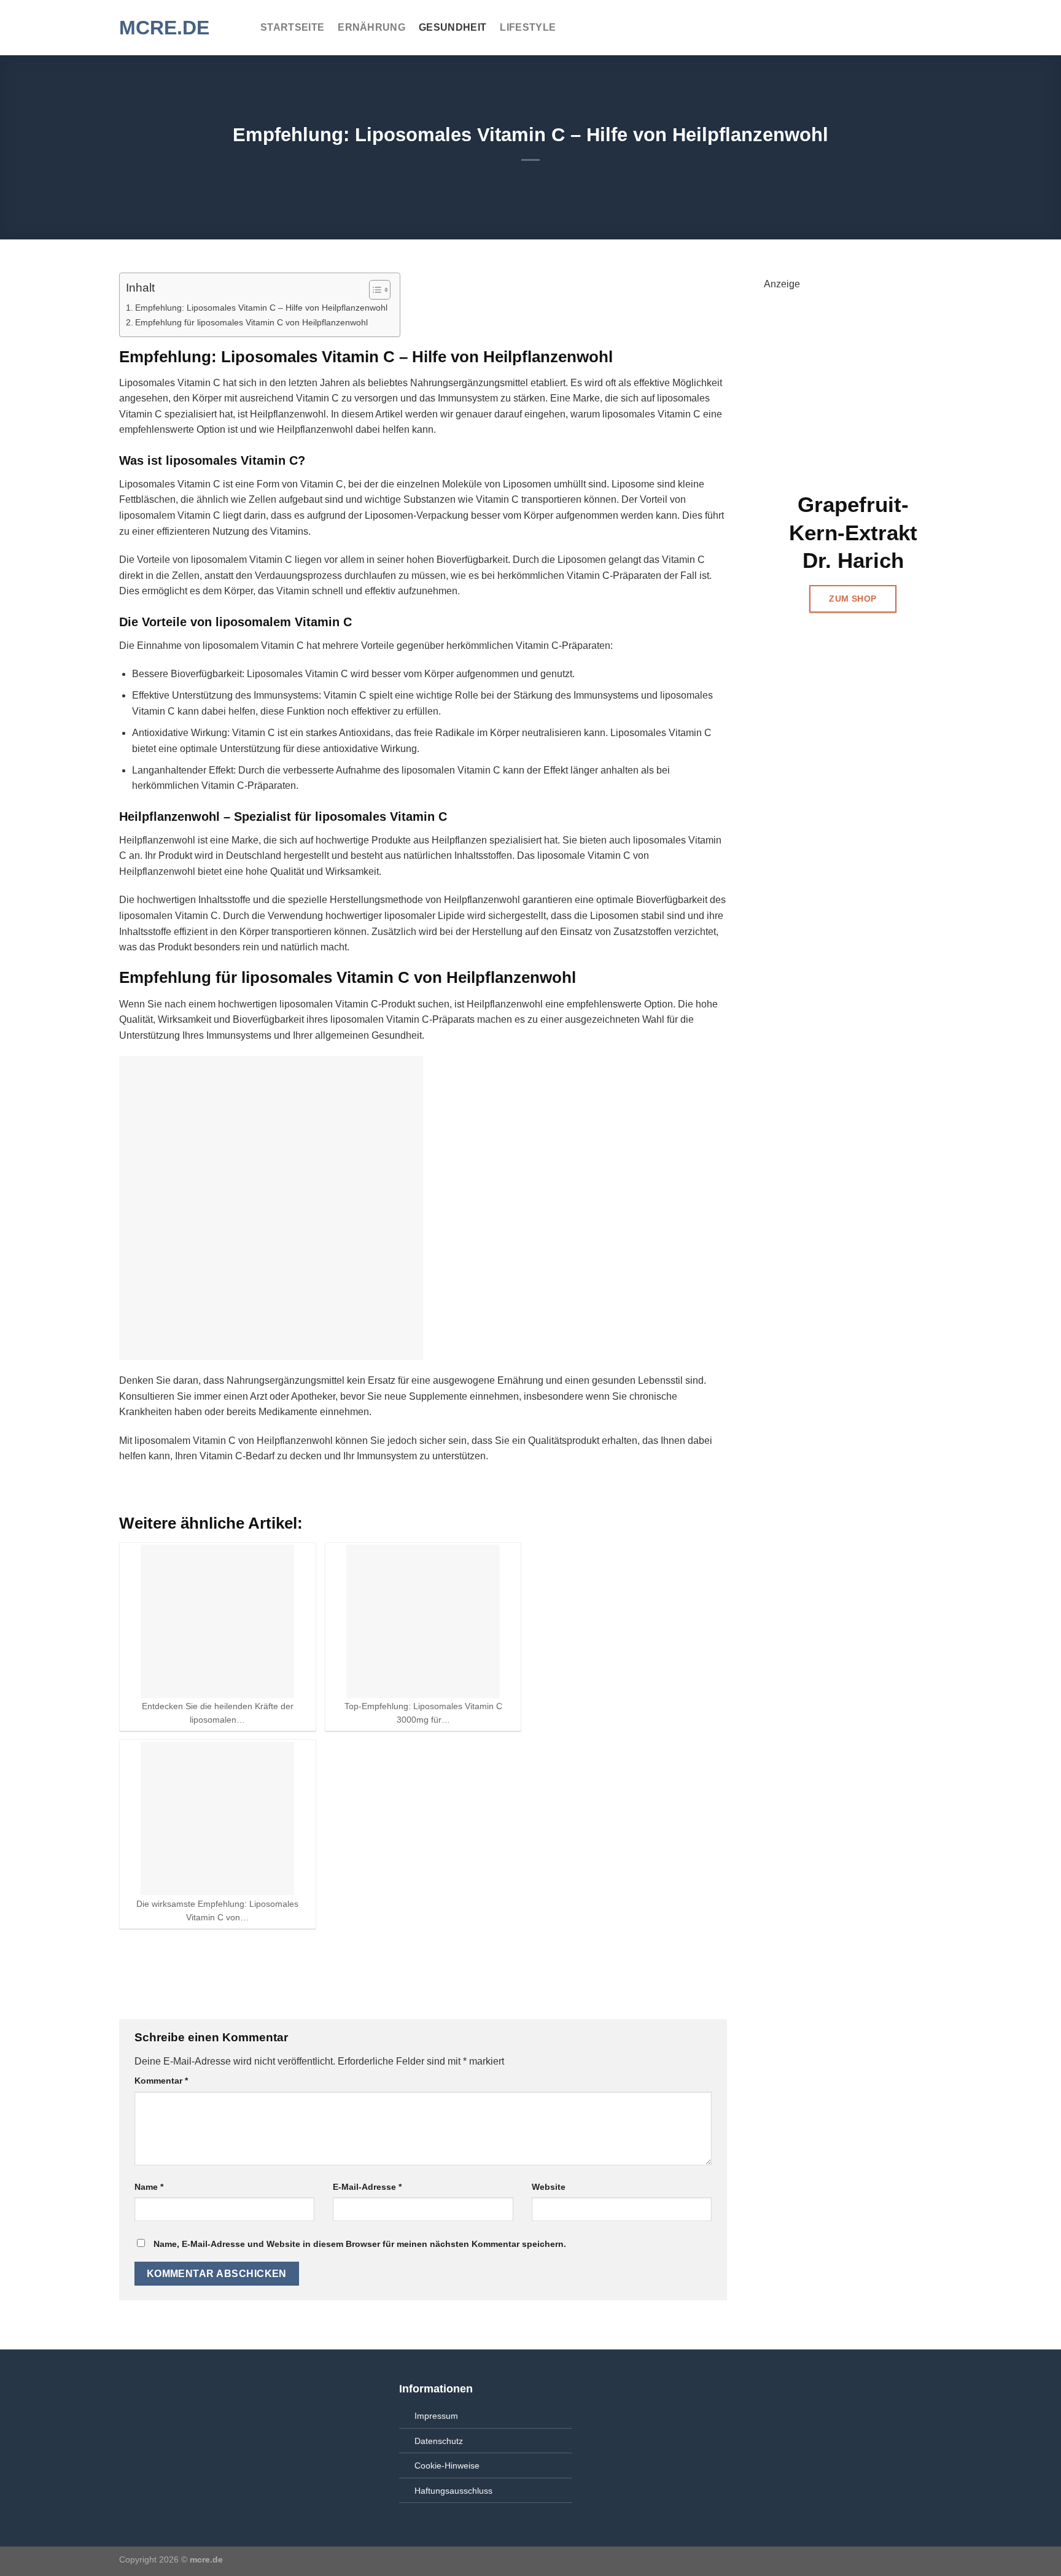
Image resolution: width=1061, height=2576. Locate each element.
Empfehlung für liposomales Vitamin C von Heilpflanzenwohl (251, 322)
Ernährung (371, 27)
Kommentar (161, 2081)
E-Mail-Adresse (367, 2187)
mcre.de (164, 28)
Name (149, 2187)
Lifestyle (528, 27)
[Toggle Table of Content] (374, 290)
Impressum (436, 2416)
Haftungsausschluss (453, 2491)
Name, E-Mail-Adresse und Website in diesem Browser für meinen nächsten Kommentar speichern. (360, 2244)
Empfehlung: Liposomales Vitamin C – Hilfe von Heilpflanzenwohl (261, 308)
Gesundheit (453, 27)
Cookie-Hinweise (447, 2465)
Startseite (292, 27)
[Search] (936, 27)
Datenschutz (439, 2441)
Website (549, 2187)
